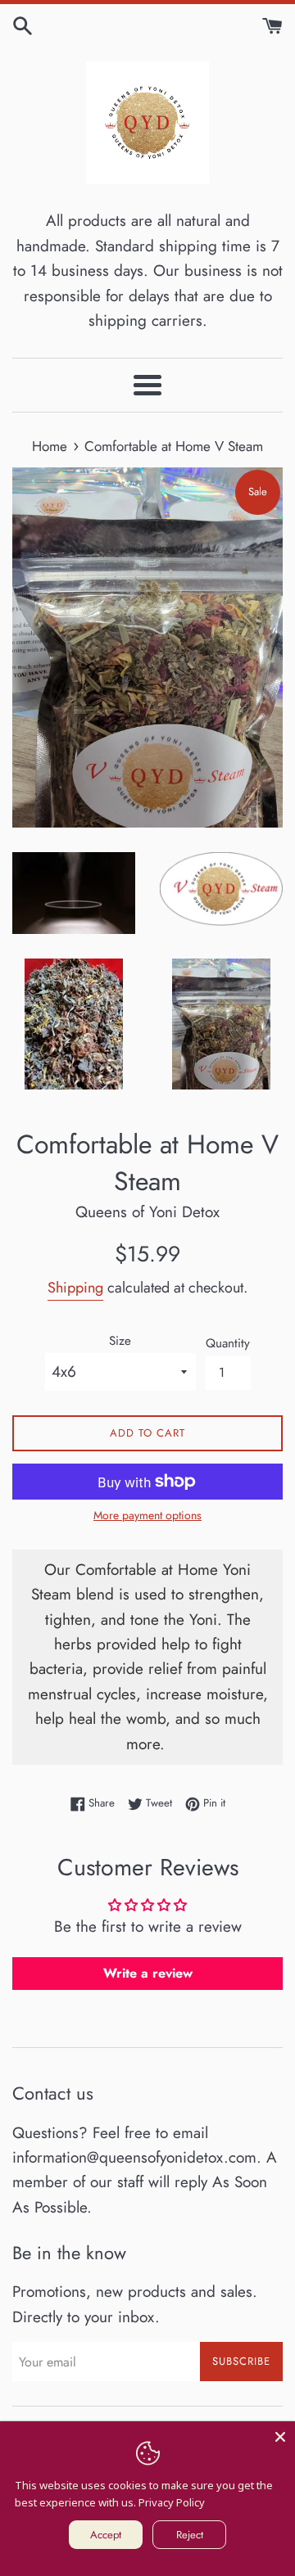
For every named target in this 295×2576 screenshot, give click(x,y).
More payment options (147, 1515)
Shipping (75, 1288)
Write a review (148, 1973)
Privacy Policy (172, 2502)
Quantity (228, 1343)
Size (120, 1341)
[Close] (280, 2436)
